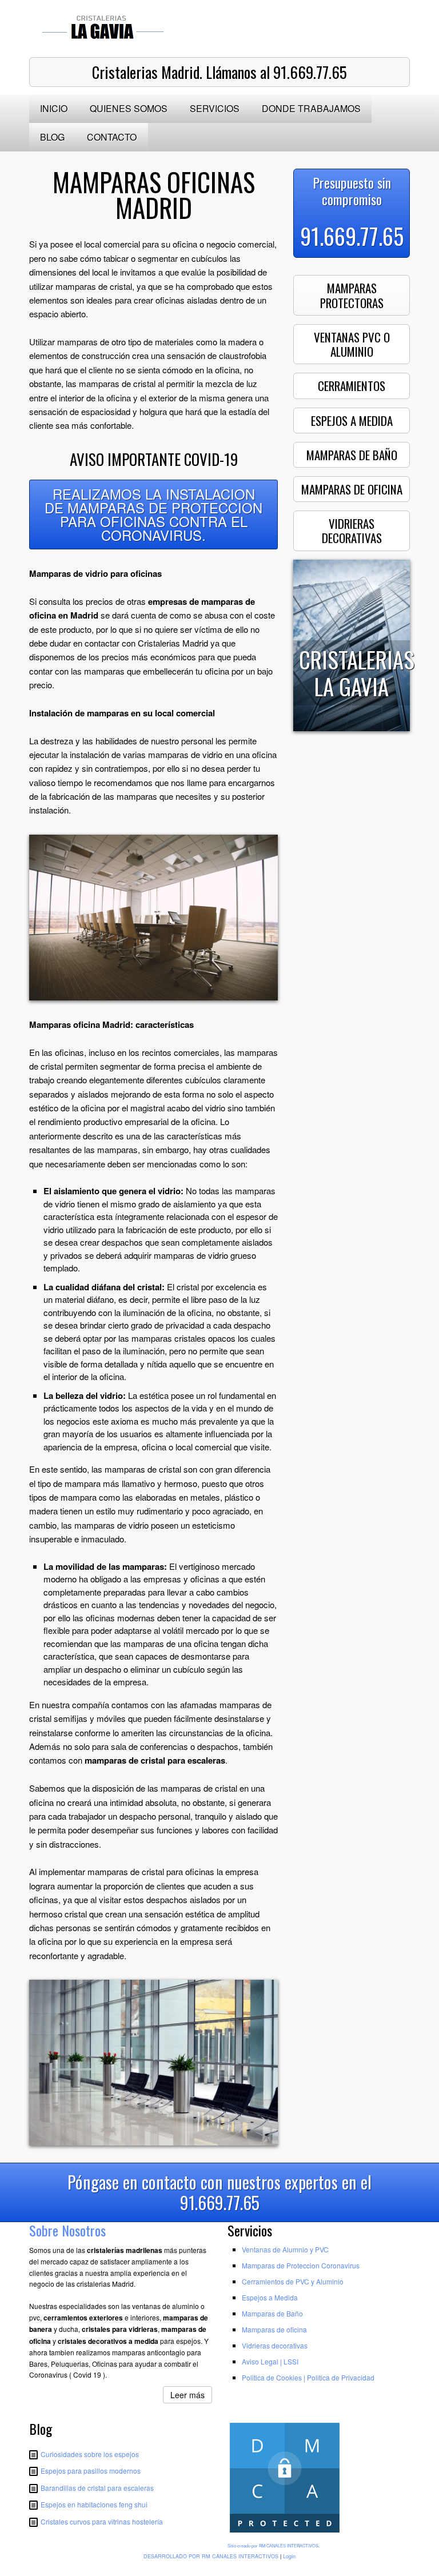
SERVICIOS (215, 108)
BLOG (52, 137)
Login (289, 2556)
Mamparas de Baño (272, 2313)
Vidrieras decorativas (275, 2345)
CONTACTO (112, 137)
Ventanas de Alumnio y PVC (285, 2249)
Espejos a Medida (270, 2297)
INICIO (54, 108)
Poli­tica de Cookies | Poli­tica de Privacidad (308, 2377)
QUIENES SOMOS (129, 108)
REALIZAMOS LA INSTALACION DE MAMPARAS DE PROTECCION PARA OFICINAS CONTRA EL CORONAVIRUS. (153, 514)
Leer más (187, 2395)
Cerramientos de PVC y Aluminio (293, 2281)
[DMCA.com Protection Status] (285, 2533)
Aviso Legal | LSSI (270, 2361)
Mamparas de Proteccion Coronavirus (301, 2265)
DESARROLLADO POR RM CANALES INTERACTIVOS (211, 2556)
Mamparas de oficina (274, 2329)
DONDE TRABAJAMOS (311, 108)
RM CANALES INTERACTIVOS (289, 2545)
